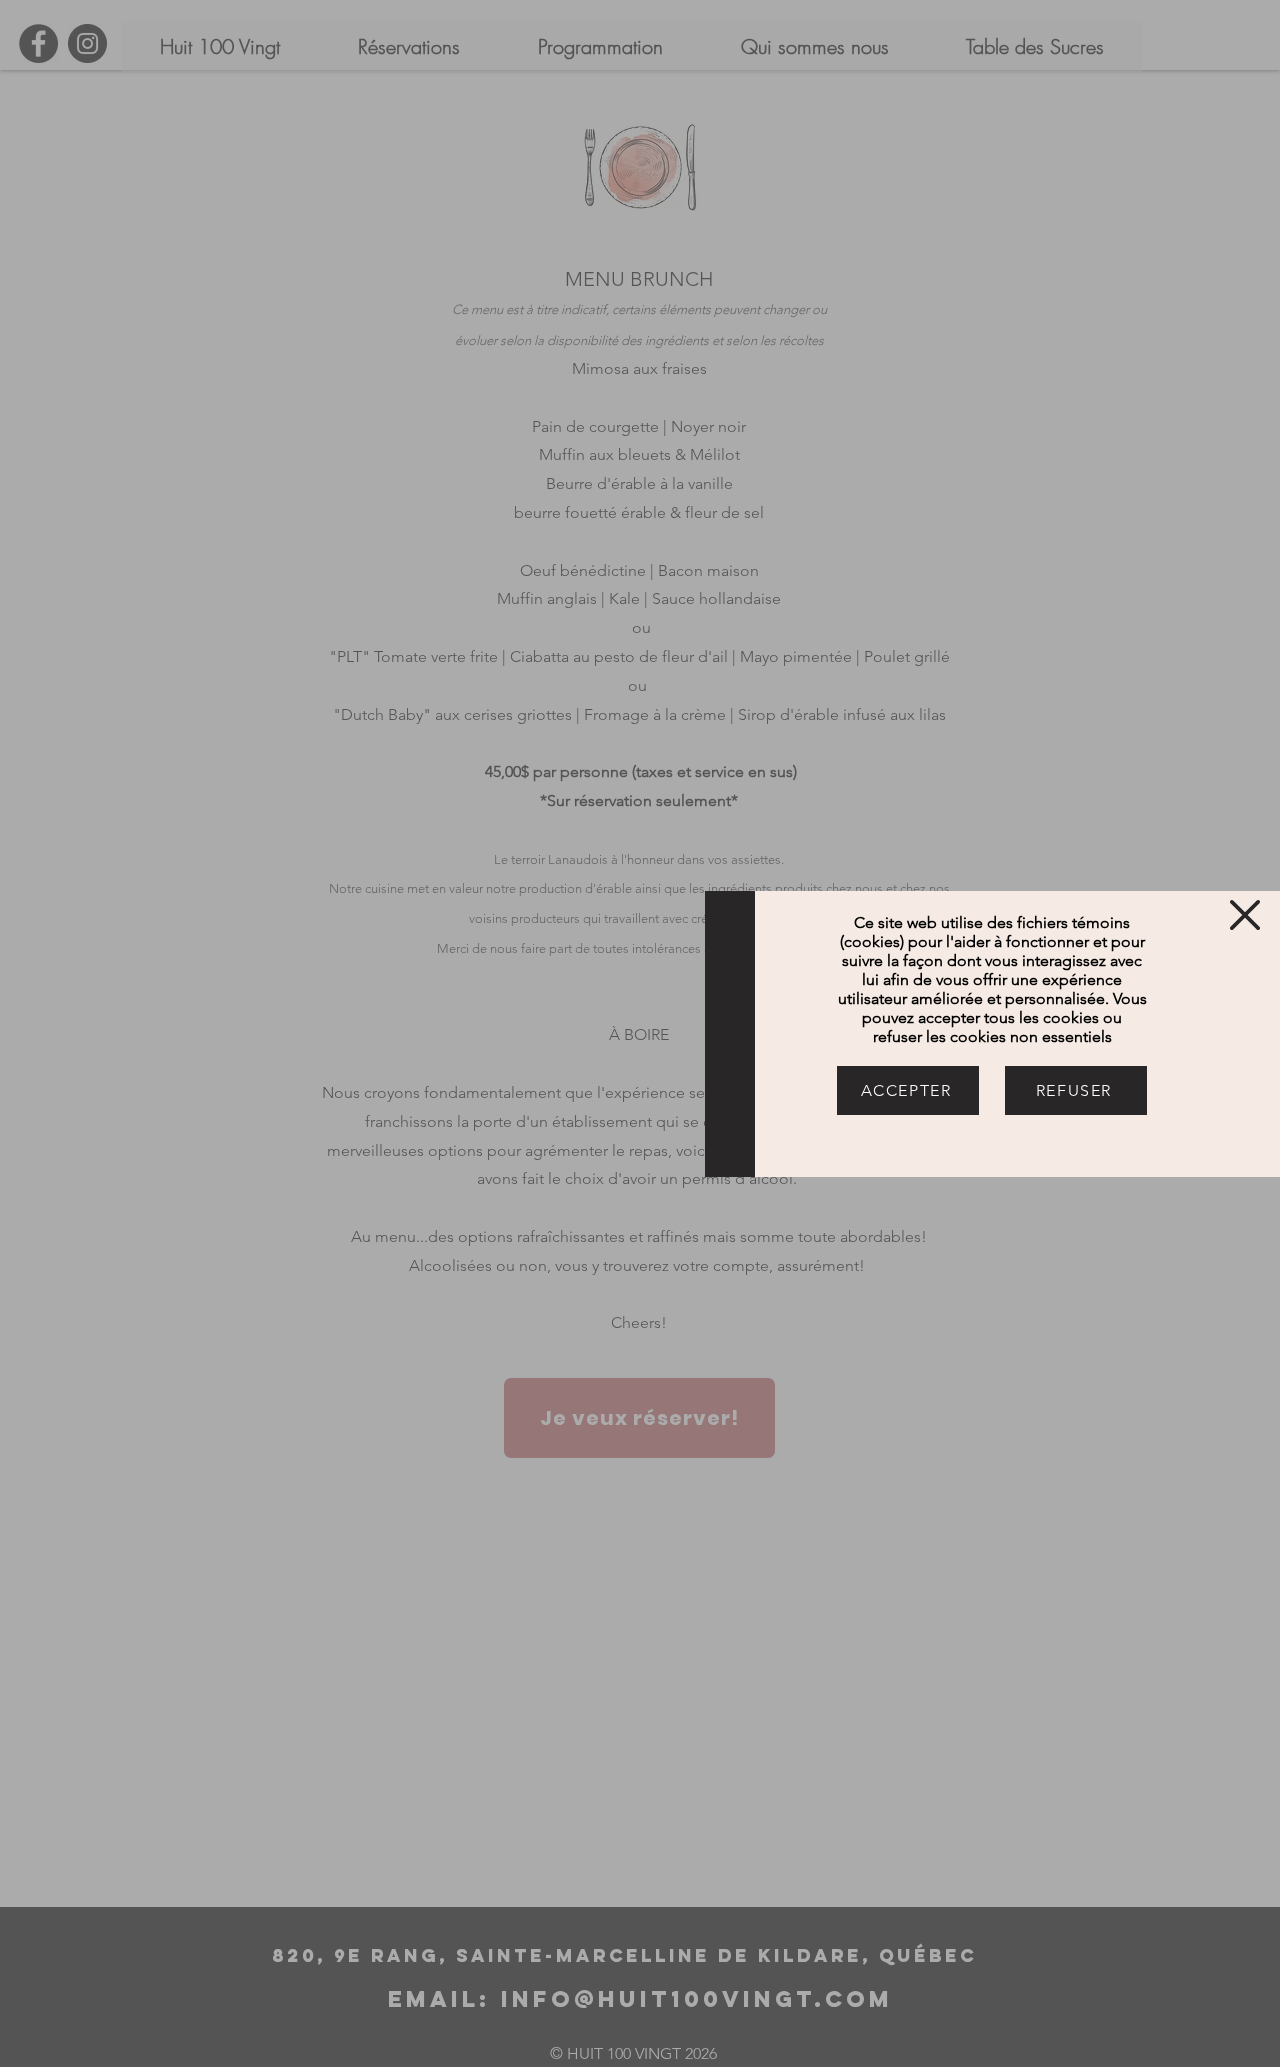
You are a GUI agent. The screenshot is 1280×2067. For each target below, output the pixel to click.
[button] (1245, 915)
